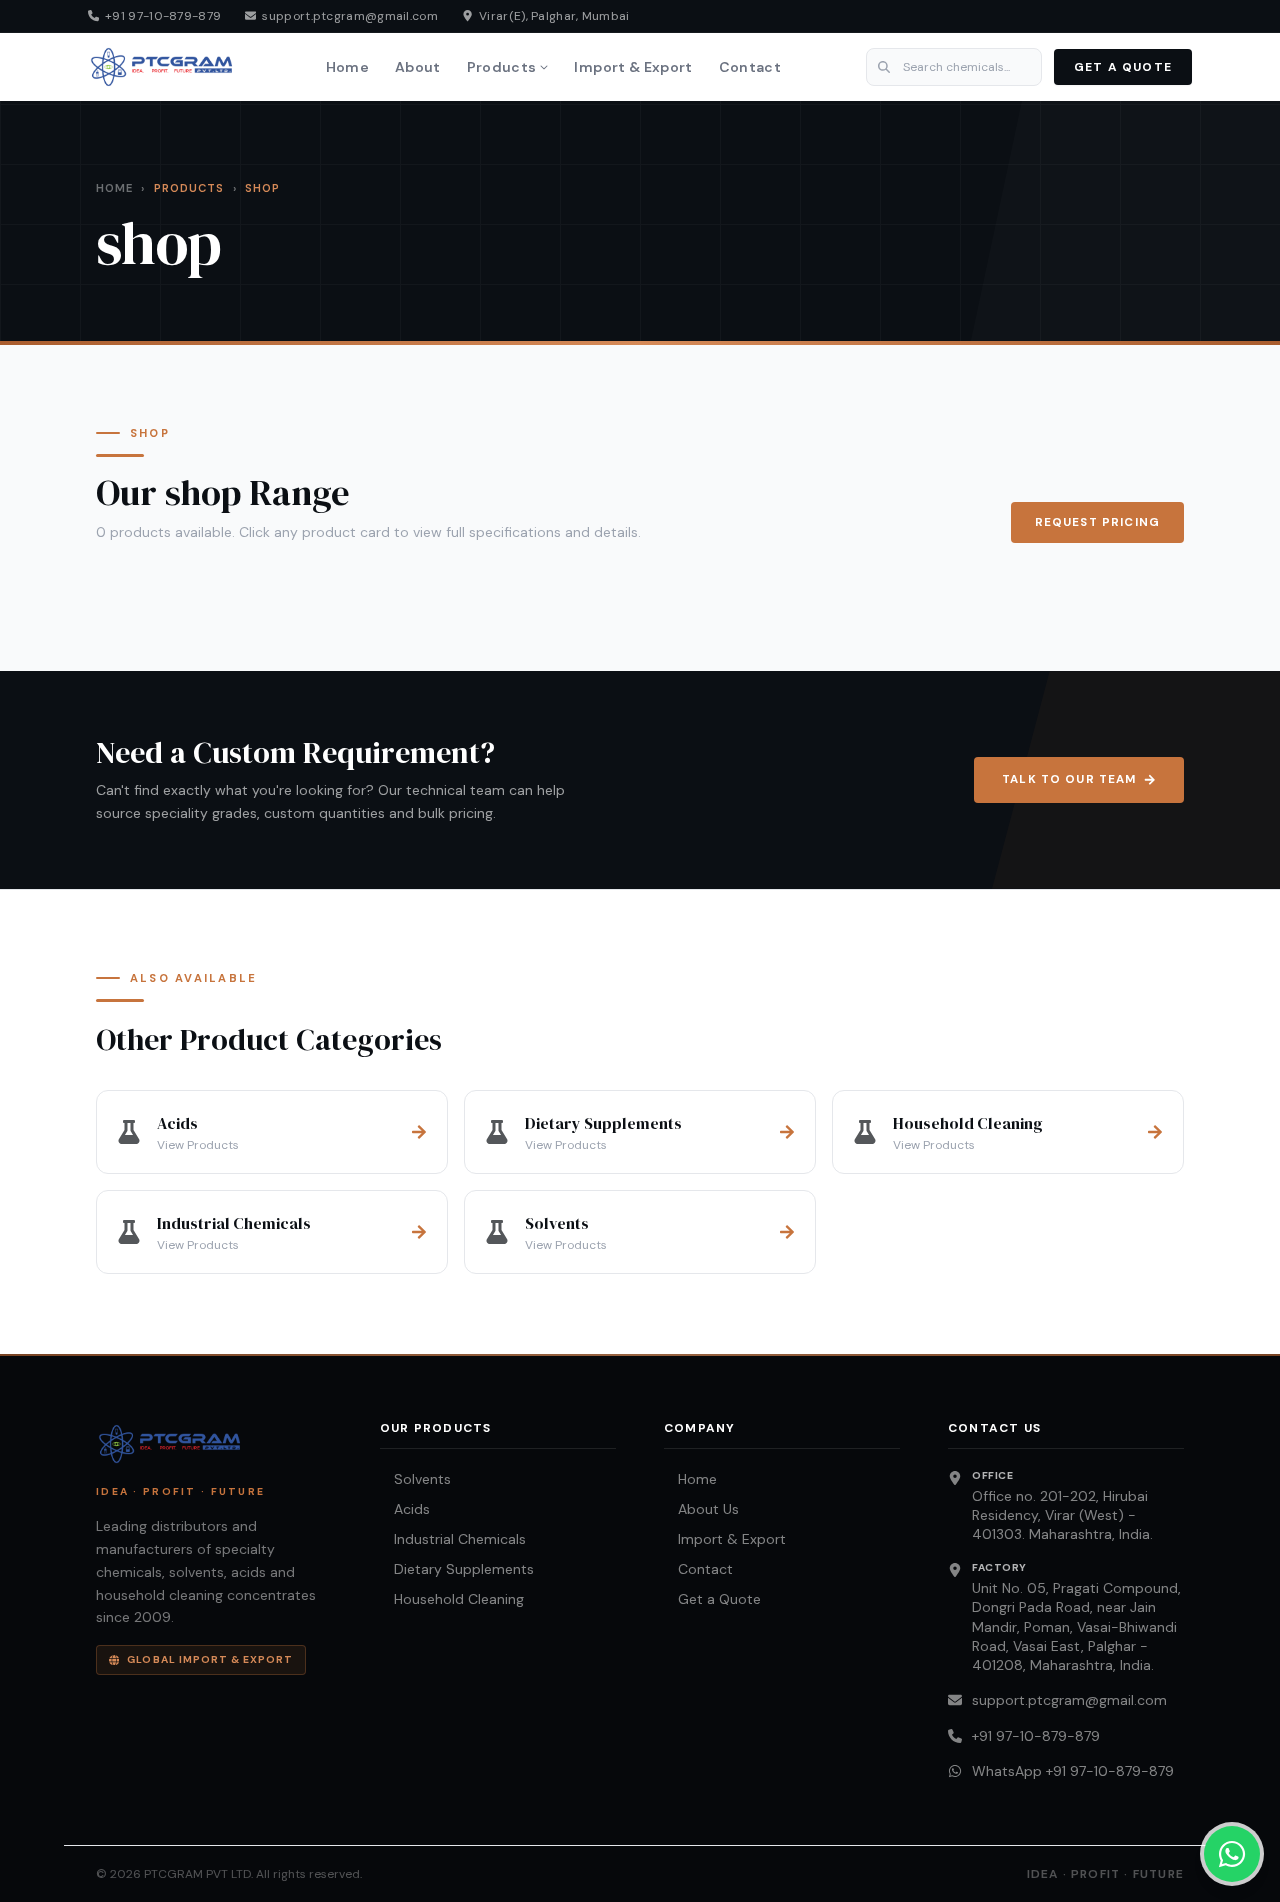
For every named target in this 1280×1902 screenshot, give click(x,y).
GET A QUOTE (1123, 67)
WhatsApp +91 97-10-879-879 (1073, 1771)
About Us (701, 1509)
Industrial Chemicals (453, 1539)
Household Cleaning (452, 1599)
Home (347, 67)
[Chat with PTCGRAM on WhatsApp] (1232, 1854)
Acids (405, 1509)
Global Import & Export (210, 1659)
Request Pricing (1097, 522)
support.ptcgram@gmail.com (1069, 1700)
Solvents (415, 1479)
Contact (750, 67)
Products (502, 67)
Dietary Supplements (457, 1569)
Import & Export (633, 67)
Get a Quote (712, 1599)
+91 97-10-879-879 (1036, 1736)
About (418, 67)
